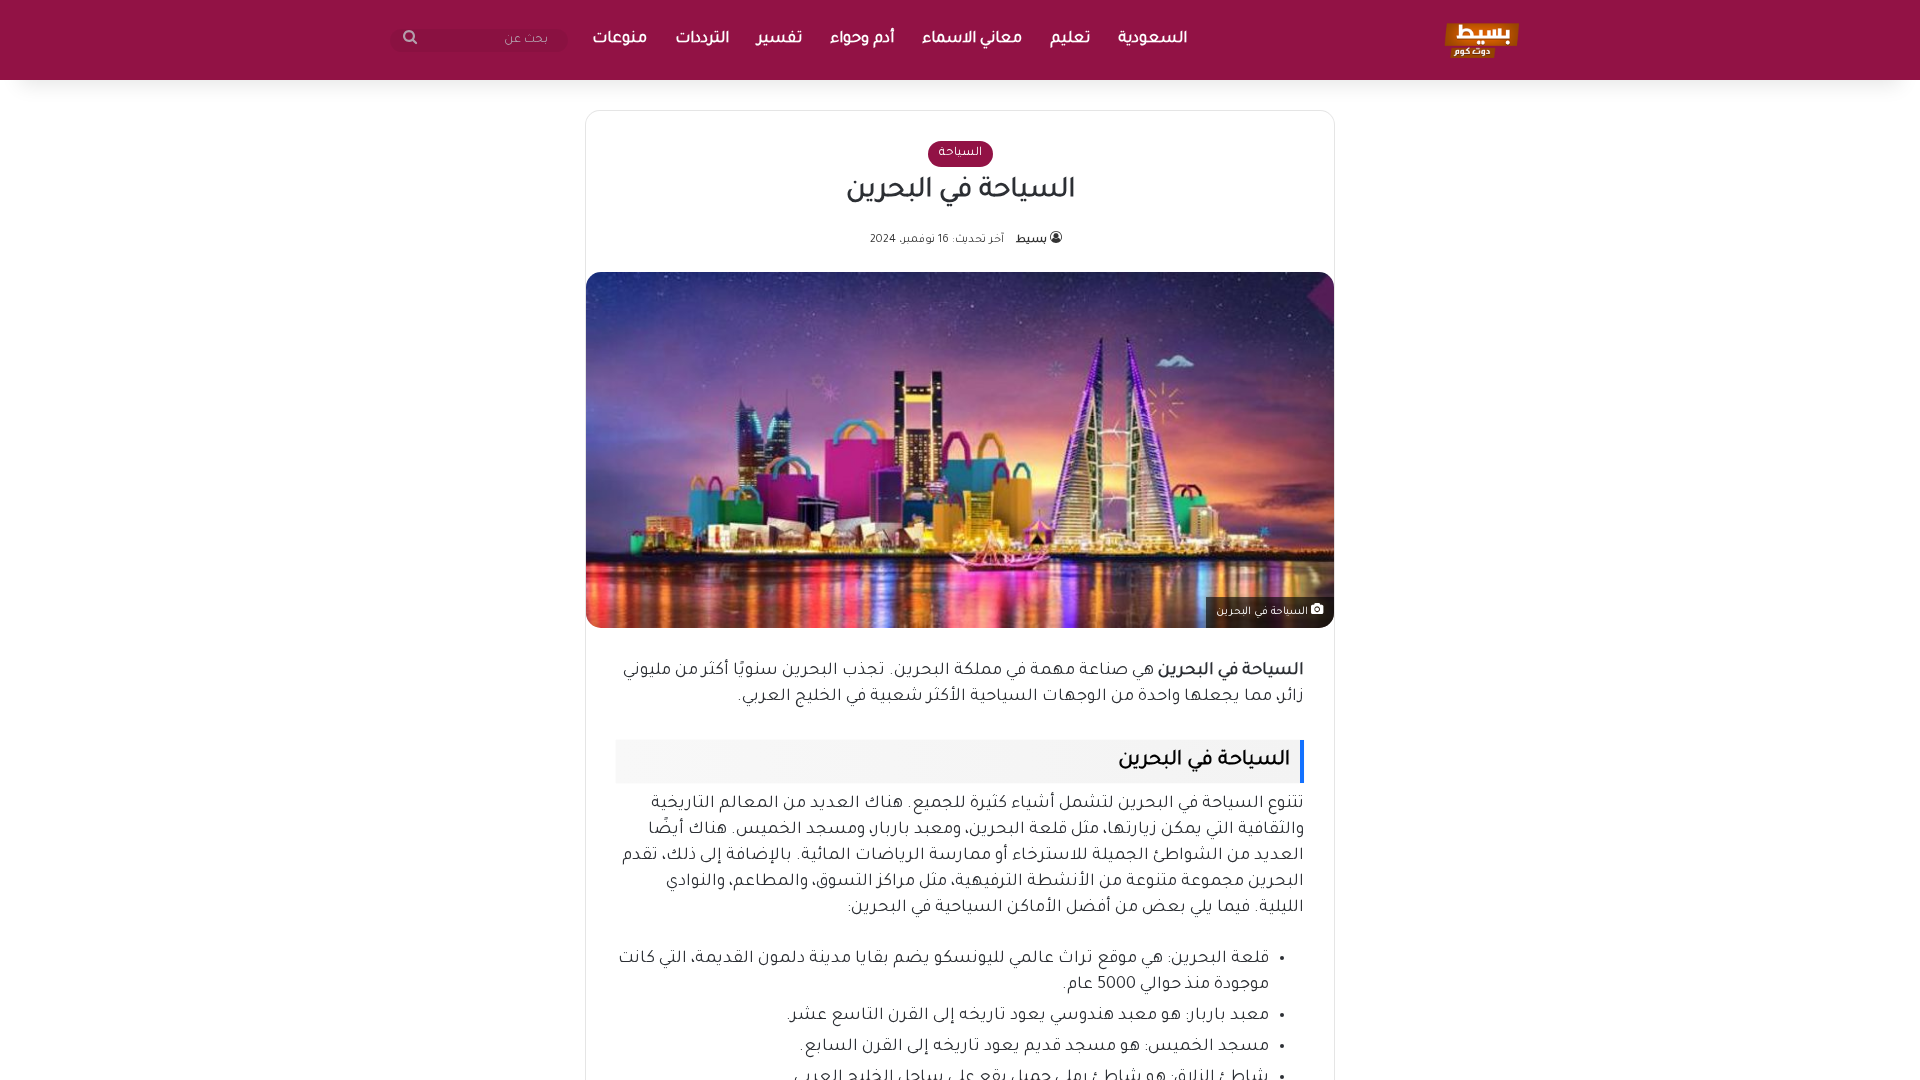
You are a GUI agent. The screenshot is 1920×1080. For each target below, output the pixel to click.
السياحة (960, 153)
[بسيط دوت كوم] (1478, 40)
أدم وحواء (862, 39)
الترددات (702, 39)
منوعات (619, 39)
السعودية (1152, 39)
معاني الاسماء (972, 39)
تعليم (1070, 39)
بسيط (1031, 240)
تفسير (779, 39)
